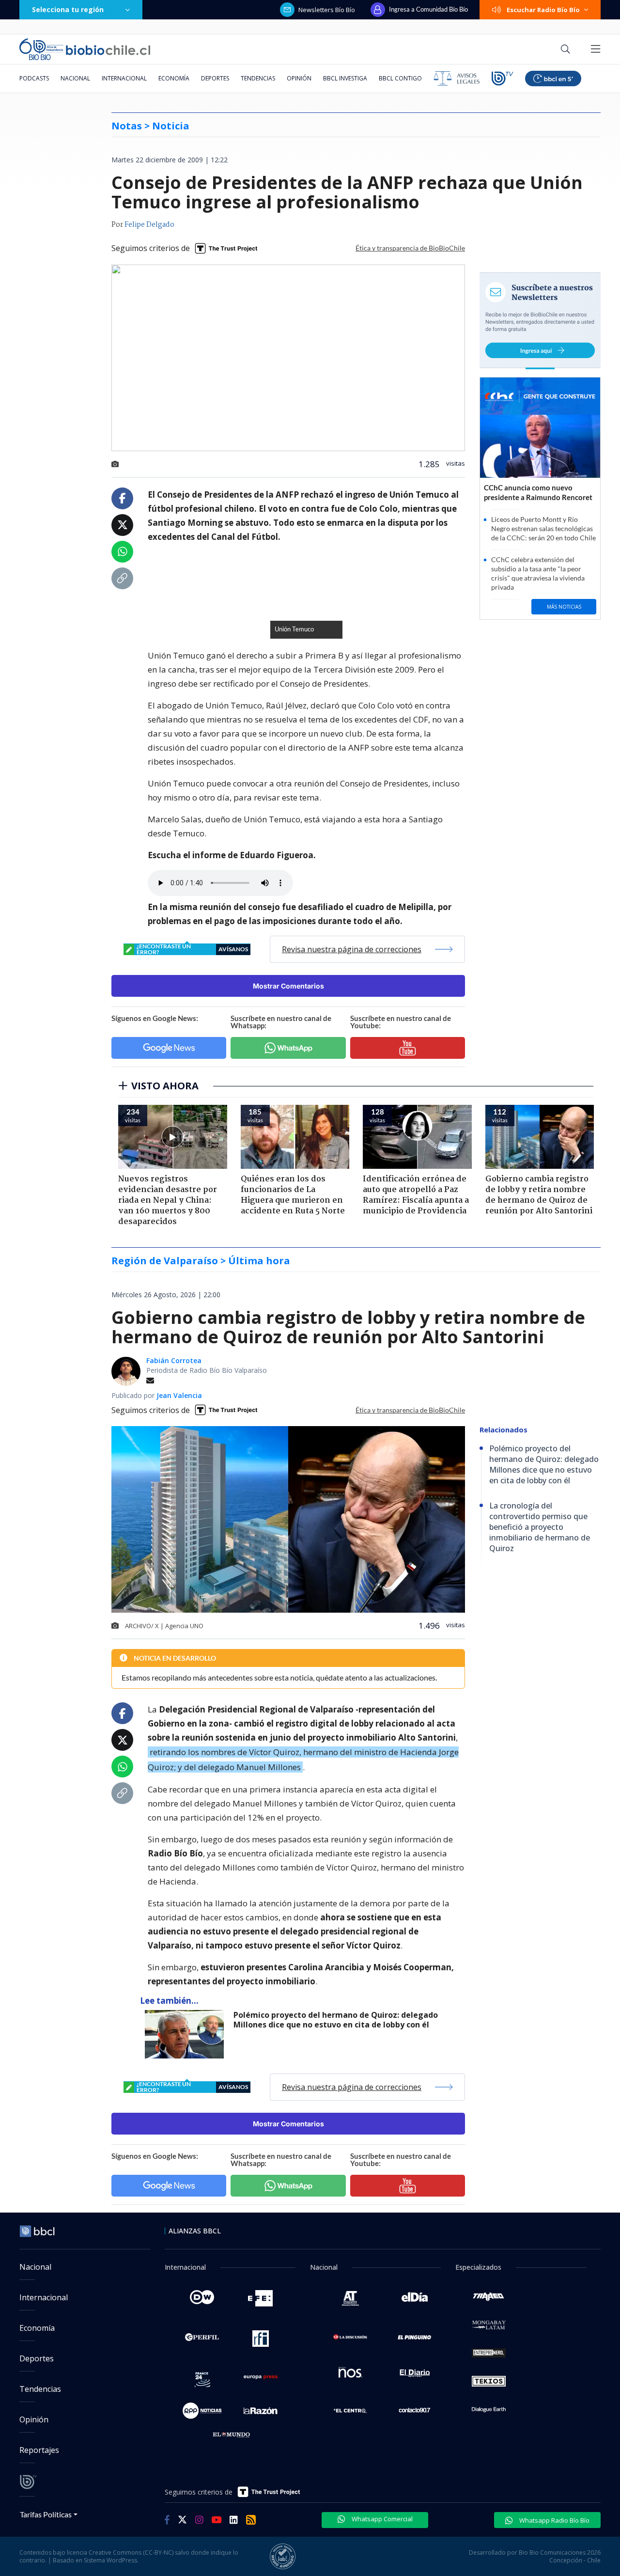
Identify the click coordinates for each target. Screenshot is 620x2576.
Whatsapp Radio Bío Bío (554, 2520)
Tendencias (258, 78)
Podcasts (34, 78)
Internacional (124, 78)
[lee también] (187, 2034)
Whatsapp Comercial (381, 2519)
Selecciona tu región (68, 9)
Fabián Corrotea (174, 1360)
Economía (174, 78)
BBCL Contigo (400, 78)
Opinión (299, 78)
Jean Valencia (179, 1395)
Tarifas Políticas (46, 2514)
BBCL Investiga (345, 78)
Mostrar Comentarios (288, 986)
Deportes (215, 78)
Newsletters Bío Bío (327, 10)
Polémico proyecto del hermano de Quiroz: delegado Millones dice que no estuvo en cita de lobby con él (336, 2020)
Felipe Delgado (149, 225)
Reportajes (39, 2450)
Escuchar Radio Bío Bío (543, 10)
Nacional (75, 78)
